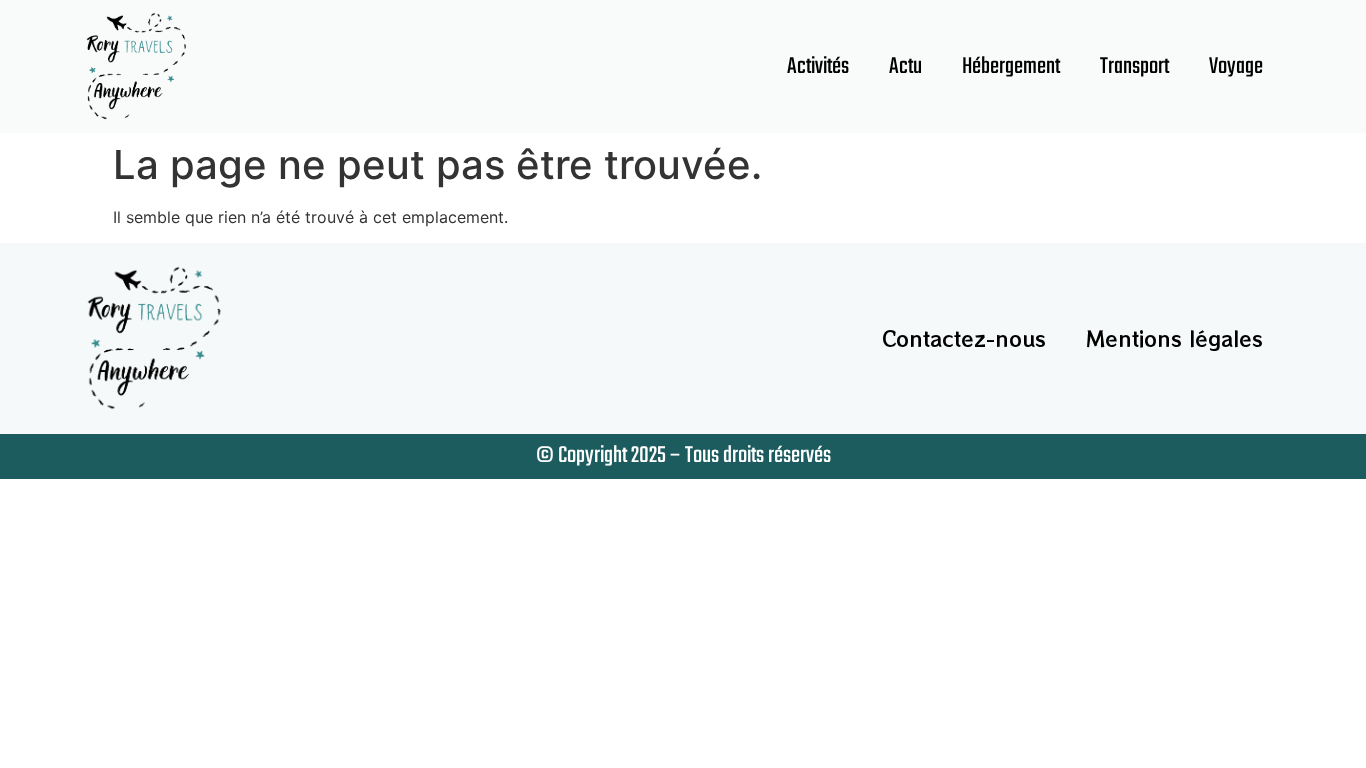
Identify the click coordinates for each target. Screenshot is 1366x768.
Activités (818, 67)
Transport (1134, 67)
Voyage (1236, 67)
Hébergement (1011, 67)
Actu (905, 67)
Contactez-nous (964, 338)
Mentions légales (1174, 338)
